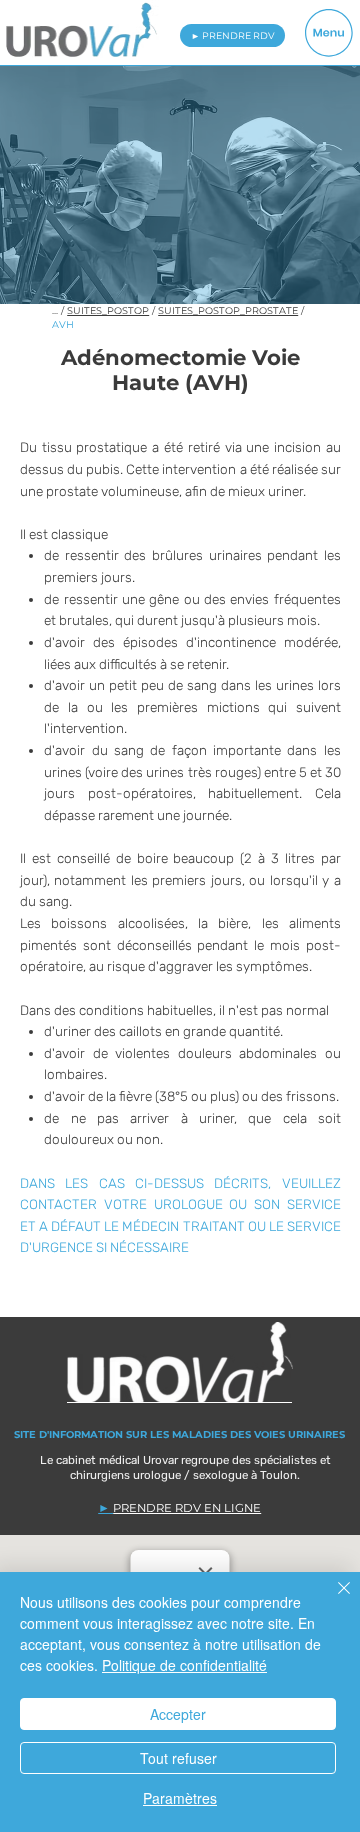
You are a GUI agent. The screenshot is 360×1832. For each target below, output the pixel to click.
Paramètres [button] (180, 1798)
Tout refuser (178, 1758)
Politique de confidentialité (184, 1665)
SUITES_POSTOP (108, 310)
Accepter (178, 1714)
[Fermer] (332, 1600)
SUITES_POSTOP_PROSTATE (228, 310)
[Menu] (328, 33)
